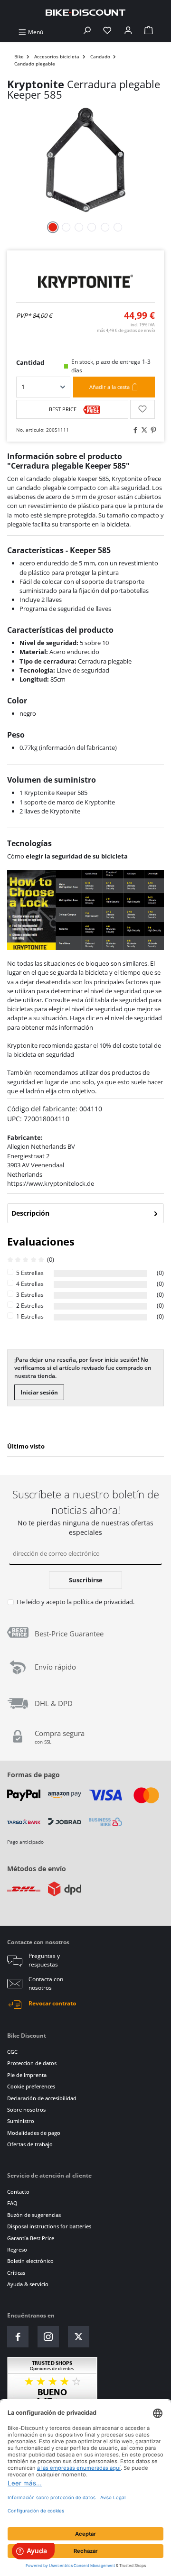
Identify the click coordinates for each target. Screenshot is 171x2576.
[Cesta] (149, 32)
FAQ (12, 2203)
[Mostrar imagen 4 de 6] (92, 227)
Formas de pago (33, 1775)
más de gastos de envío (126, 330)
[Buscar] (87, 32)
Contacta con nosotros (46, 1983)
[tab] (85, 1213)
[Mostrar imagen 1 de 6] (53, 227)
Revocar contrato (52, 2003)
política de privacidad (103, 1602)
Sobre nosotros (26, 2110)
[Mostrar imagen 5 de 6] (105, 227)
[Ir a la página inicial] (85, 12)
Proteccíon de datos (32, 2063)
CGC (12, 2052)
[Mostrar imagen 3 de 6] (79, 227)
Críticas (16, 2273)
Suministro (21, 2121)
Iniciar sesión (39, 1392)
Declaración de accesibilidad (42, 2098)
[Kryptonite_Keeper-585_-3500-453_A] (85, 160)
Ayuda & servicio (28, 2284)
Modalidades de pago (34, 2133)
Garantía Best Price (31, 2238)
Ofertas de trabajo (30, 2144)
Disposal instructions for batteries (49, 2226)
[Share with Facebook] (134, 430)
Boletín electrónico (30, 2261)
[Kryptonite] (85, 282)
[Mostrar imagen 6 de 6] (118, 227)
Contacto (18, 2192)
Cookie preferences (31, 2086)
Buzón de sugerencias (34, 2215)
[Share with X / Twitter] (143, 430)
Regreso (17, 2249)
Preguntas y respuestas (44, 1960)
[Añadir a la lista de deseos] (142, 409)
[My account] (128, 32)
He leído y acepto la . (76, 1602)
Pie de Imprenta (27, 2075)
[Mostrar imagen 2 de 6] (66, 227)
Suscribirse (86, 1580)
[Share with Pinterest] (152, 430)
